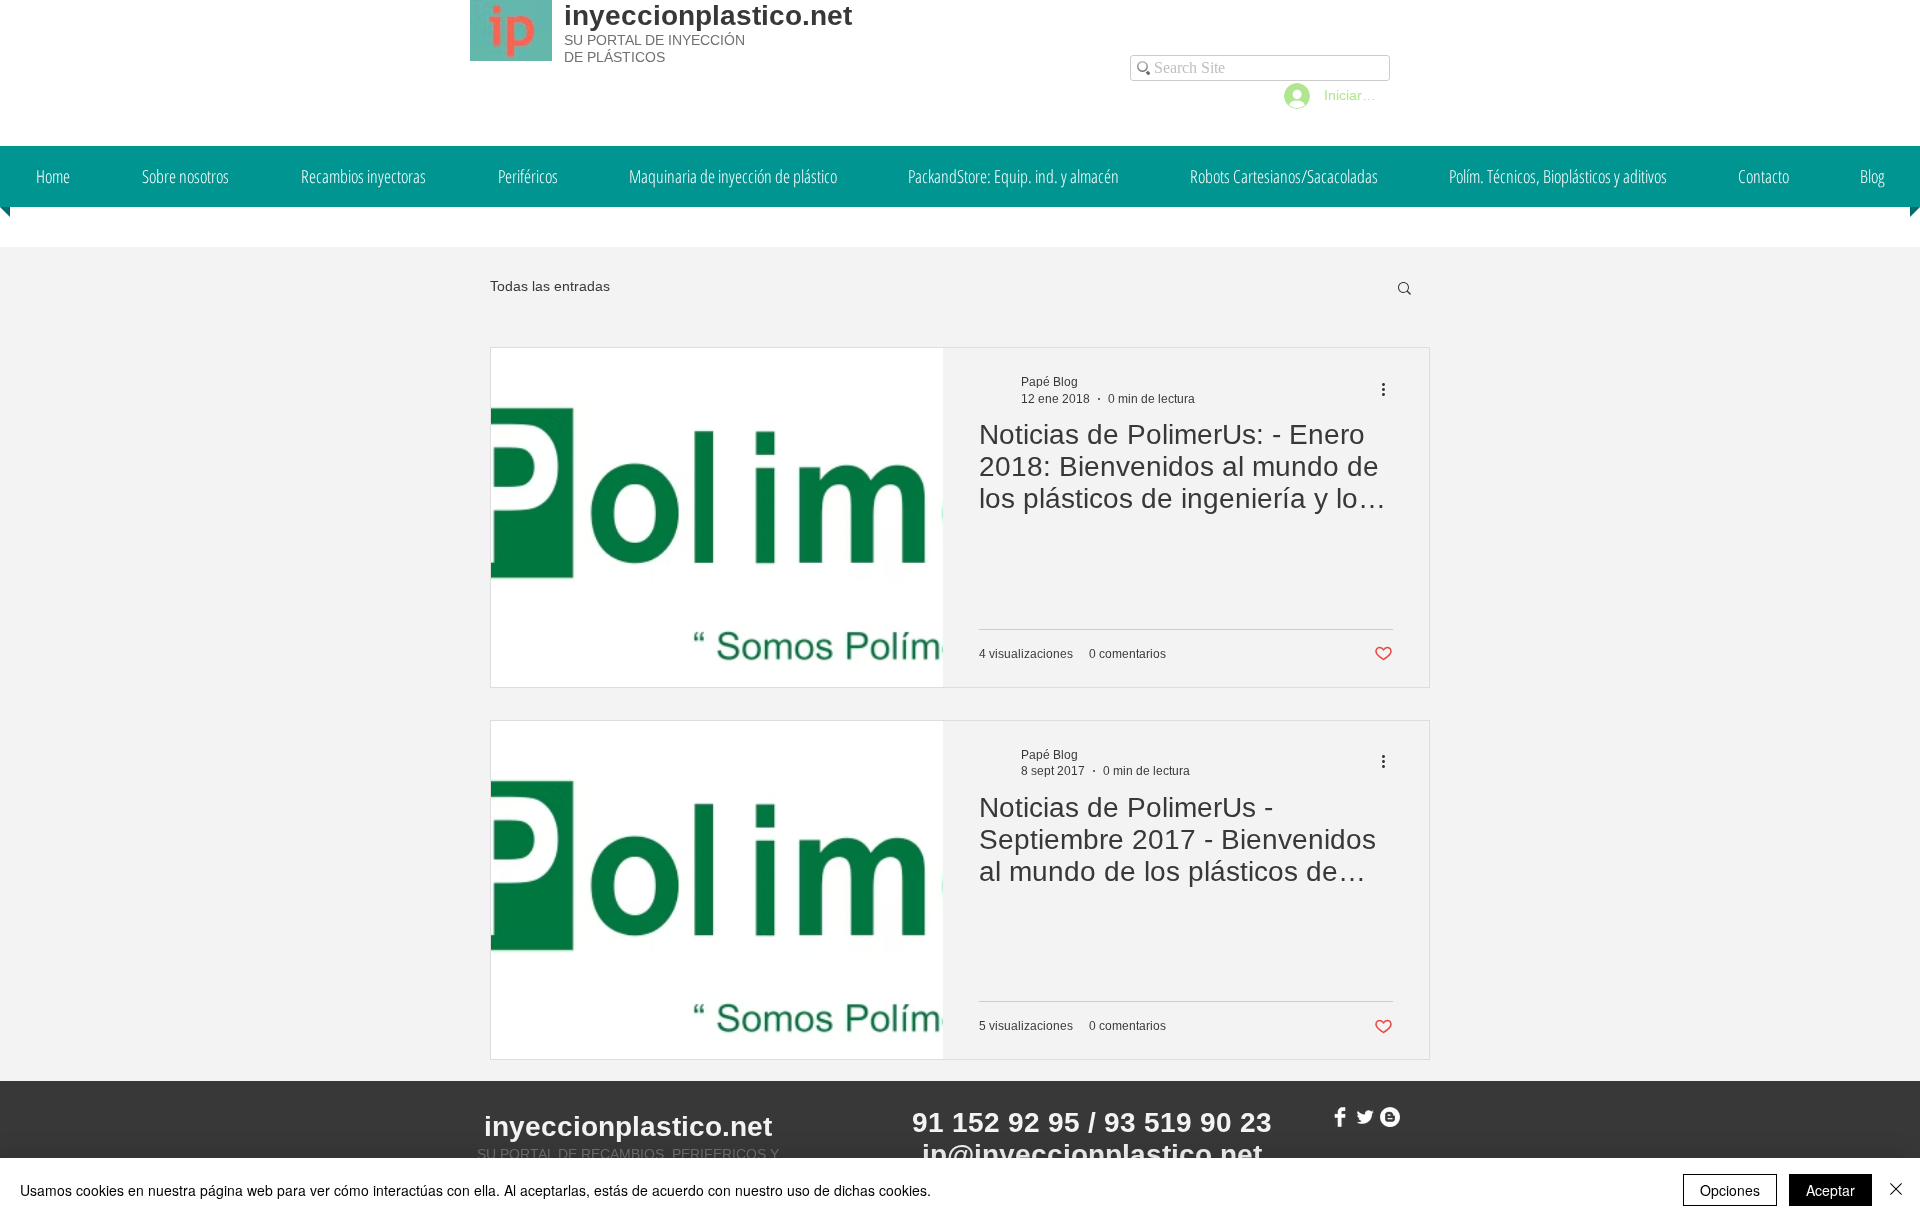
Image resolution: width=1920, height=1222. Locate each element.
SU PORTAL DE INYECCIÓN (654, 40)
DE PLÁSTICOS (614, 57)
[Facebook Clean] (1340, 1117)
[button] (1404, 289)
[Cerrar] (1896, 1190)
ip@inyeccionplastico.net (1092, 1154)
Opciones (1730, 1190)
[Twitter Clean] (1365, 1117)
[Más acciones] (1390, 389)
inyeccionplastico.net (708, 15)
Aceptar (1830, 1190)
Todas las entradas (550, 286)
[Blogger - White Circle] (1390, 1117)
